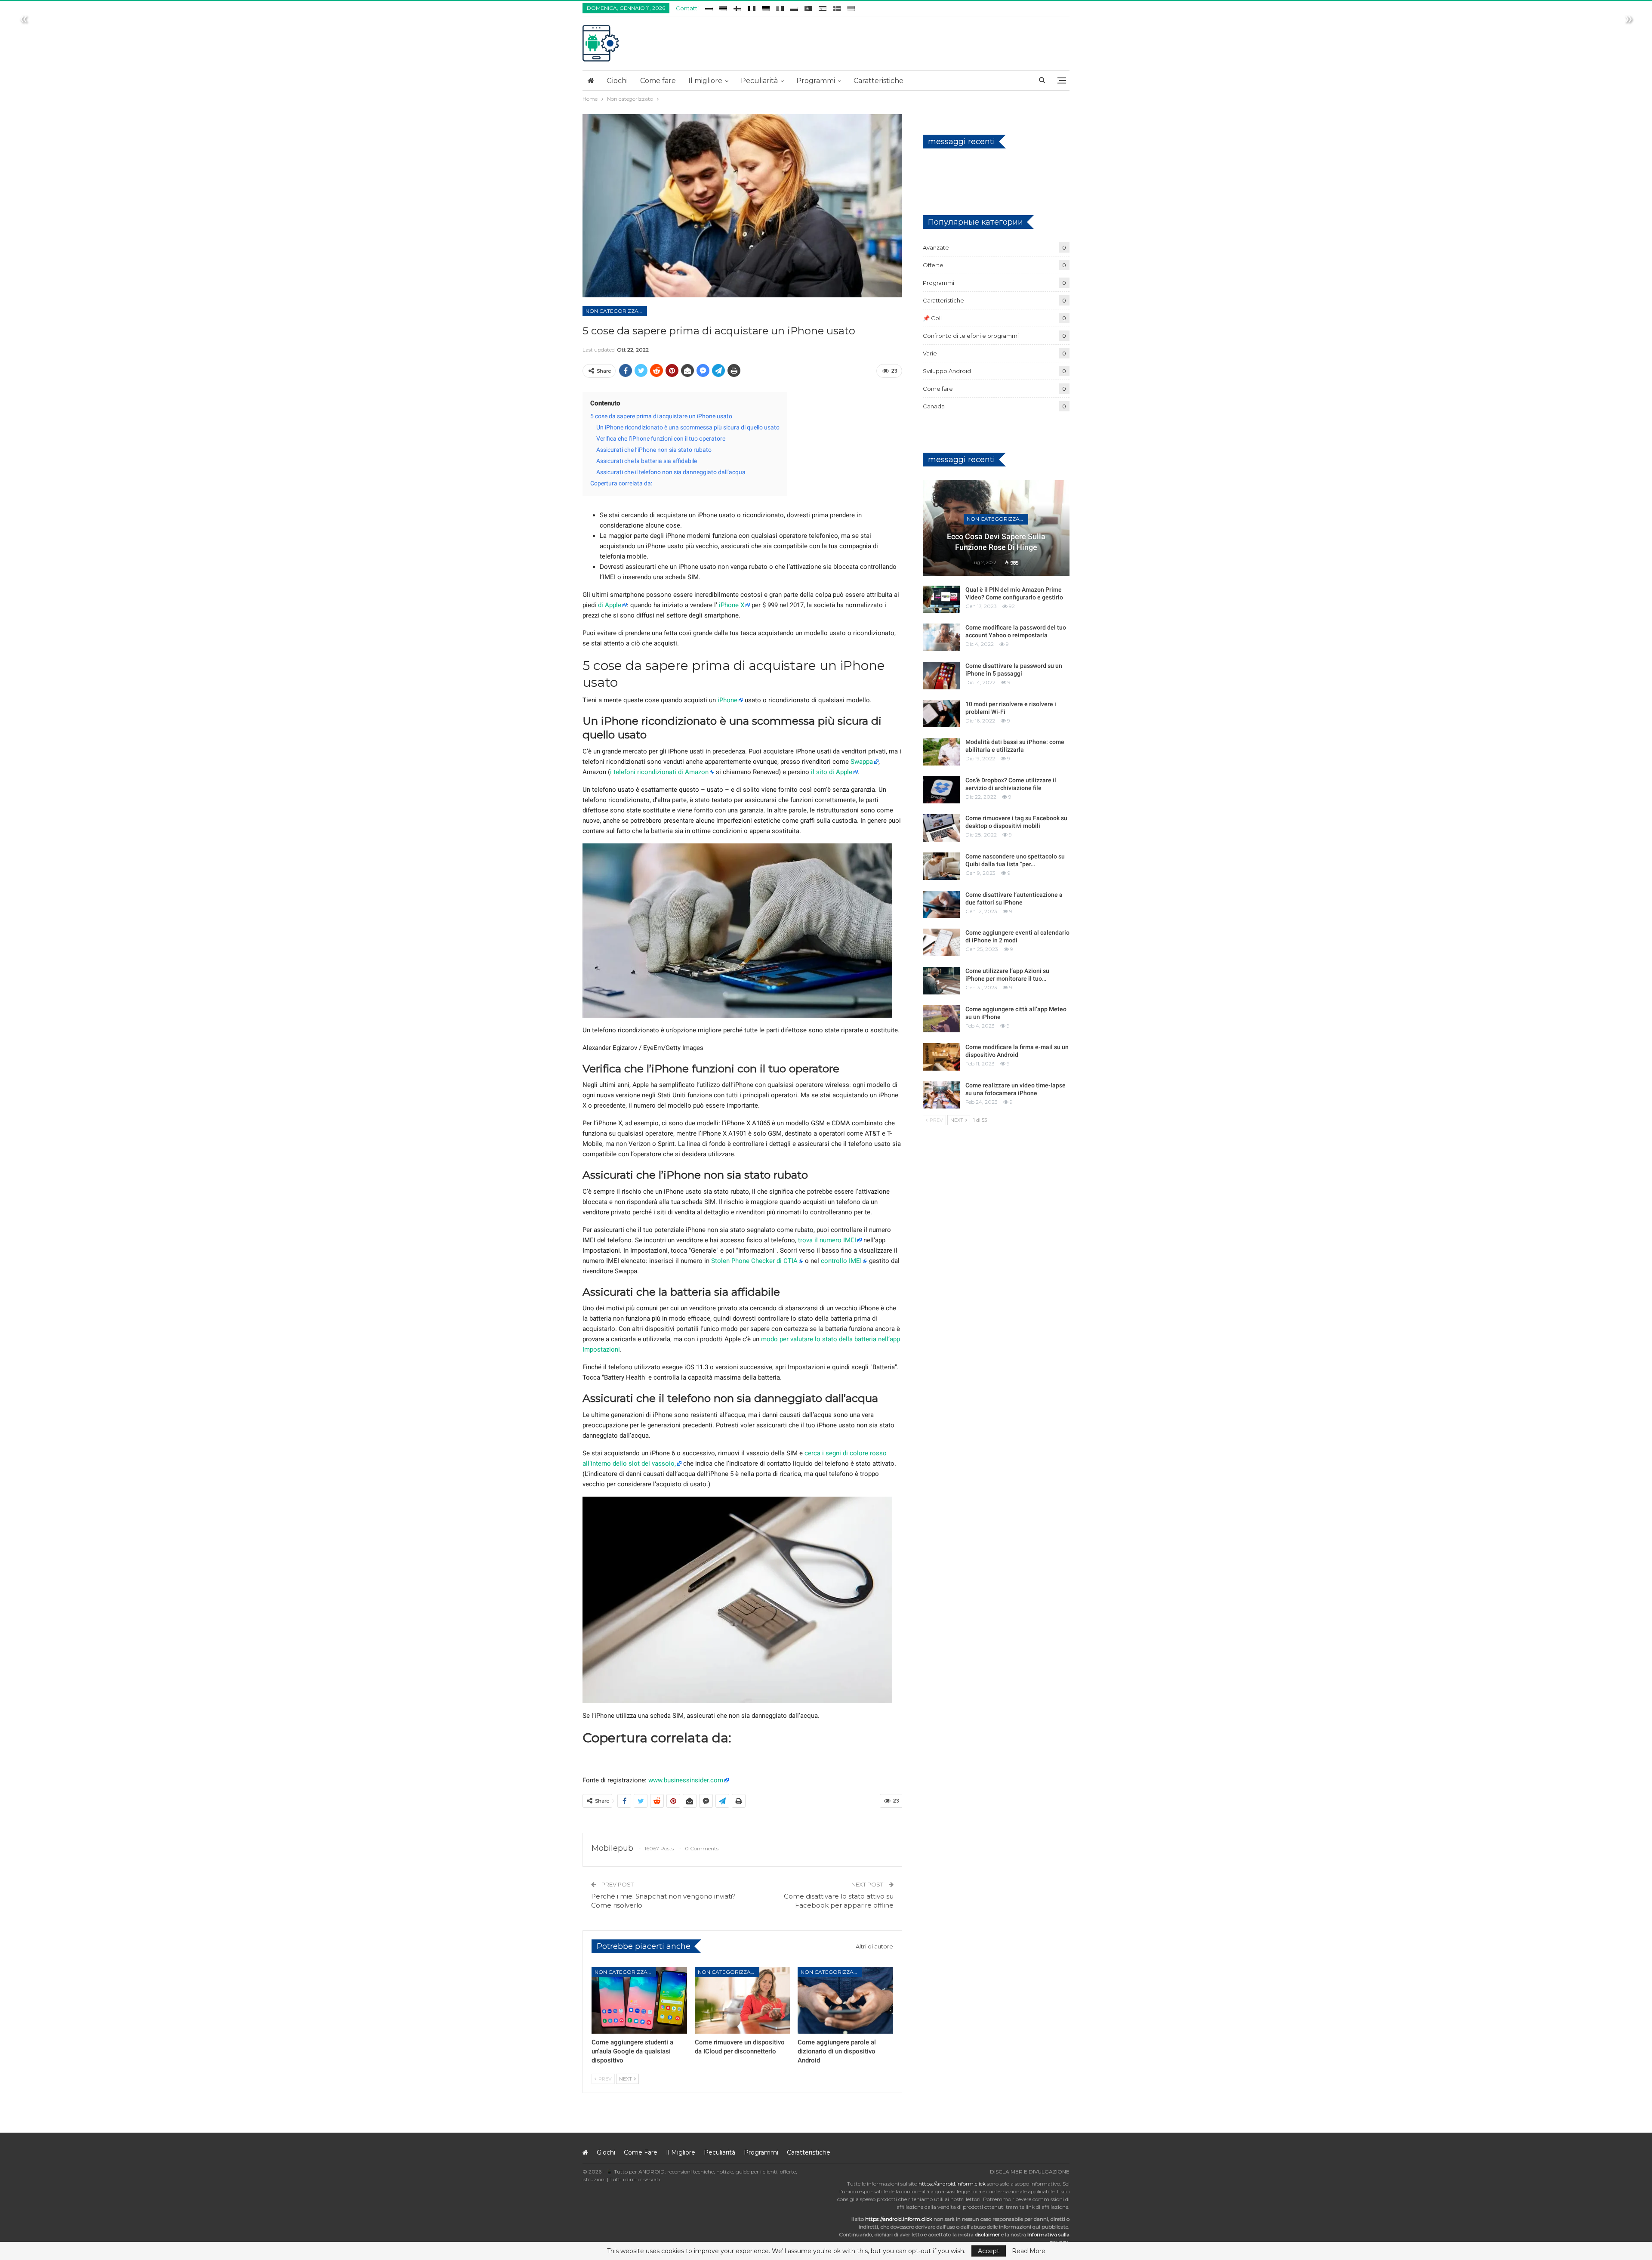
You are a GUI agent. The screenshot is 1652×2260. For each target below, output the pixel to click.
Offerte (933, 265)
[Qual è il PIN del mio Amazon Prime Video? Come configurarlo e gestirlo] (941, 599)
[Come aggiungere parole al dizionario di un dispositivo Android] (845, 2000)
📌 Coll (932, 318)
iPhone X (732, 605)
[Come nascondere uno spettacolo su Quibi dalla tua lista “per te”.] (941, 866)
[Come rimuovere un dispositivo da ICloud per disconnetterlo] (743, 2000)
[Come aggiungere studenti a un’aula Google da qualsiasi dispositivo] (639, 2000)
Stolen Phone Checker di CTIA (754, 1261)
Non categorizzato (616, 311)
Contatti (687, 8)
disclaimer (987, 2234)
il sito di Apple (832, 772)
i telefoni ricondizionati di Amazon (659, 772)
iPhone (727, 700)
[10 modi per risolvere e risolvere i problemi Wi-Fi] (941, 714)
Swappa (862, 762)
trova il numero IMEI (827, 1240)
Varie (930, 353)
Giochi (617, 81)
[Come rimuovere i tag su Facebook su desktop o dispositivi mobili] (941, 828)
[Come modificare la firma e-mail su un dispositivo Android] (941, 1057)
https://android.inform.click (952, 2184)
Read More (1029, 2251)
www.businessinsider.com (686, 1780)
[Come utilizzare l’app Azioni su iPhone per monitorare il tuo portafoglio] (941, 981)
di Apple (610, 605)
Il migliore (705, 81)
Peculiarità (759, 81)
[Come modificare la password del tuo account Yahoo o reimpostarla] (941, 637)
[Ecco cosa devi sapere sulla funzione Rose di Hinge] (996, 528)
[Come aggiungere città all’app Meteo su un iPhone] (941, 1019)
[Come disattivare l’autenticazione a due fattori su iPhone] (941, 905)
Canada (934, 406)
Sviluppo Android (947, 371)
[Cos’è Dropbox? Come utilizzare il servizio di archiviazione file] (941, 790)
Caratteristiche (878, 81)
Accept (989, 2251)
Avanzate (936, 247)
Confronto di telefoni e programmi (971, 336)
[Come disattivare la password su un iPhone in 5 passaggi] (941, 676)
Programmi (816, 81)
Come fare (658, 81)
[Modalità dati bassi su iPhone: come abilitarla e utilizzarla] (941, 752)
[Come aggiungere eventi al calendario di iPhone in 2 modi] (941, 942)
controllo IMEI (841, 1261)
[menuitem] (709, 7)
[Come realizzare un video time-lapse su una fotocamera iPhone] (941, 1095)
